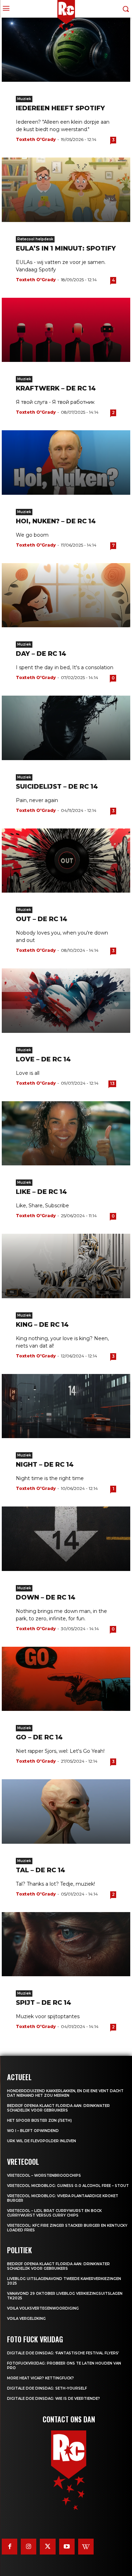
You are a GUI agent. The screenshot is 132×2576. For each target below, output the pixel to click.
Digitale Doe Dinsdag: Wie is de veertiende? (54, 2399)
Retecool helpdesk (35, 239)
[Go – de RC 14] (66, 1679)
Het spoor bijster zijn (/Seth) (39, 2121)
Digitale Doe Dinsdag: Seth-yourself (47, 2388)
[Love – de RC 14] (66, 1001)
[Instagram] (29, 2546)
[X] (48, 2546)
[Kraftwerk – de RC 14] (66, 330)
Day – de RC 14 (41, 654)
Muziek (24, 99)
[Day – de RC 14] (66, 595)
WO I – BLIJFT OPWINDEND (33, 2131)
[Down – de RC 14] (66, 1539)
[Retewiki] (86, 2546)
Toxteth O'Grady (36, 139)
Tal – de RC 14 (40, 1870)
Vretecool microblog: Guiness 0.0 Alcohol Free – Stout (68, 2186)
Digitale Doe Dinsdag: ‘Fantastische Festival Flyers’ (63, 2353)
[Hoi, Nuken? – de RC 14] (66, 463)
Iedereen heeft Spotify (60, 108)
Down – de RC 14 (46, 1597)
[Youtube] (67, 2546)
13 (112, 1083)
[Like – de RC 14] (66, 1133)
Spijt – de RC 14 (43, 2003)
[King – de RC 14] (66, 1266)
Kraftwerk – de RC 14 (56, 388)
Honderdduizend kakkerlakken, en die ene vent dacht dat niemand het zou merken (65, 2093)
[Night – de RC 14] (66, 1406)
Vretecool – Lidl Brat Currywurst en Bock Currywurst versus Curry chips (54, 2213)
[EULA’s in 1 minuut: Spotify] (66, 190)
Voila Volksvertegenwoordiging (43, 2308)
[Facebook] (10, 2546)
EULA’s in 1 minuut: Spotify (66, 248)
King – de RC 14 (42, 1325)
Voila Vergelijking (26, 2319)
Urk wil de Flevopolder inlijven (42, 2141)
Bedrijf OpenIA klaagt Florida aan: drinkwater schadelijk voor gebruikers (58, 2108)
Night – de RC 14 (45, 1465)
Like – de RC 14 (41, 1192)
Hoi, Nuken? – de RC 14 (56, 521)
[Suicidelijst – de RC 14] (66, 728)
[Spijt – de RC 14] (66, 1944)
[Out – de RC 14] (66, 861)
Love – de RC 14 (43, 1059)
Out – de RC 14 (42, 919)
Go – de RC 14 (39, 1737)
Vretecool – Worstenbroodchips (44, 2176)
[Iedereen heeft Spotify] (66, 50)
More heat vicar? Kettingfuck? (40, 2378)
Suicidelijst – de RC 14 (57, 787)
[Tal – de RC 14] (66, 1811)
